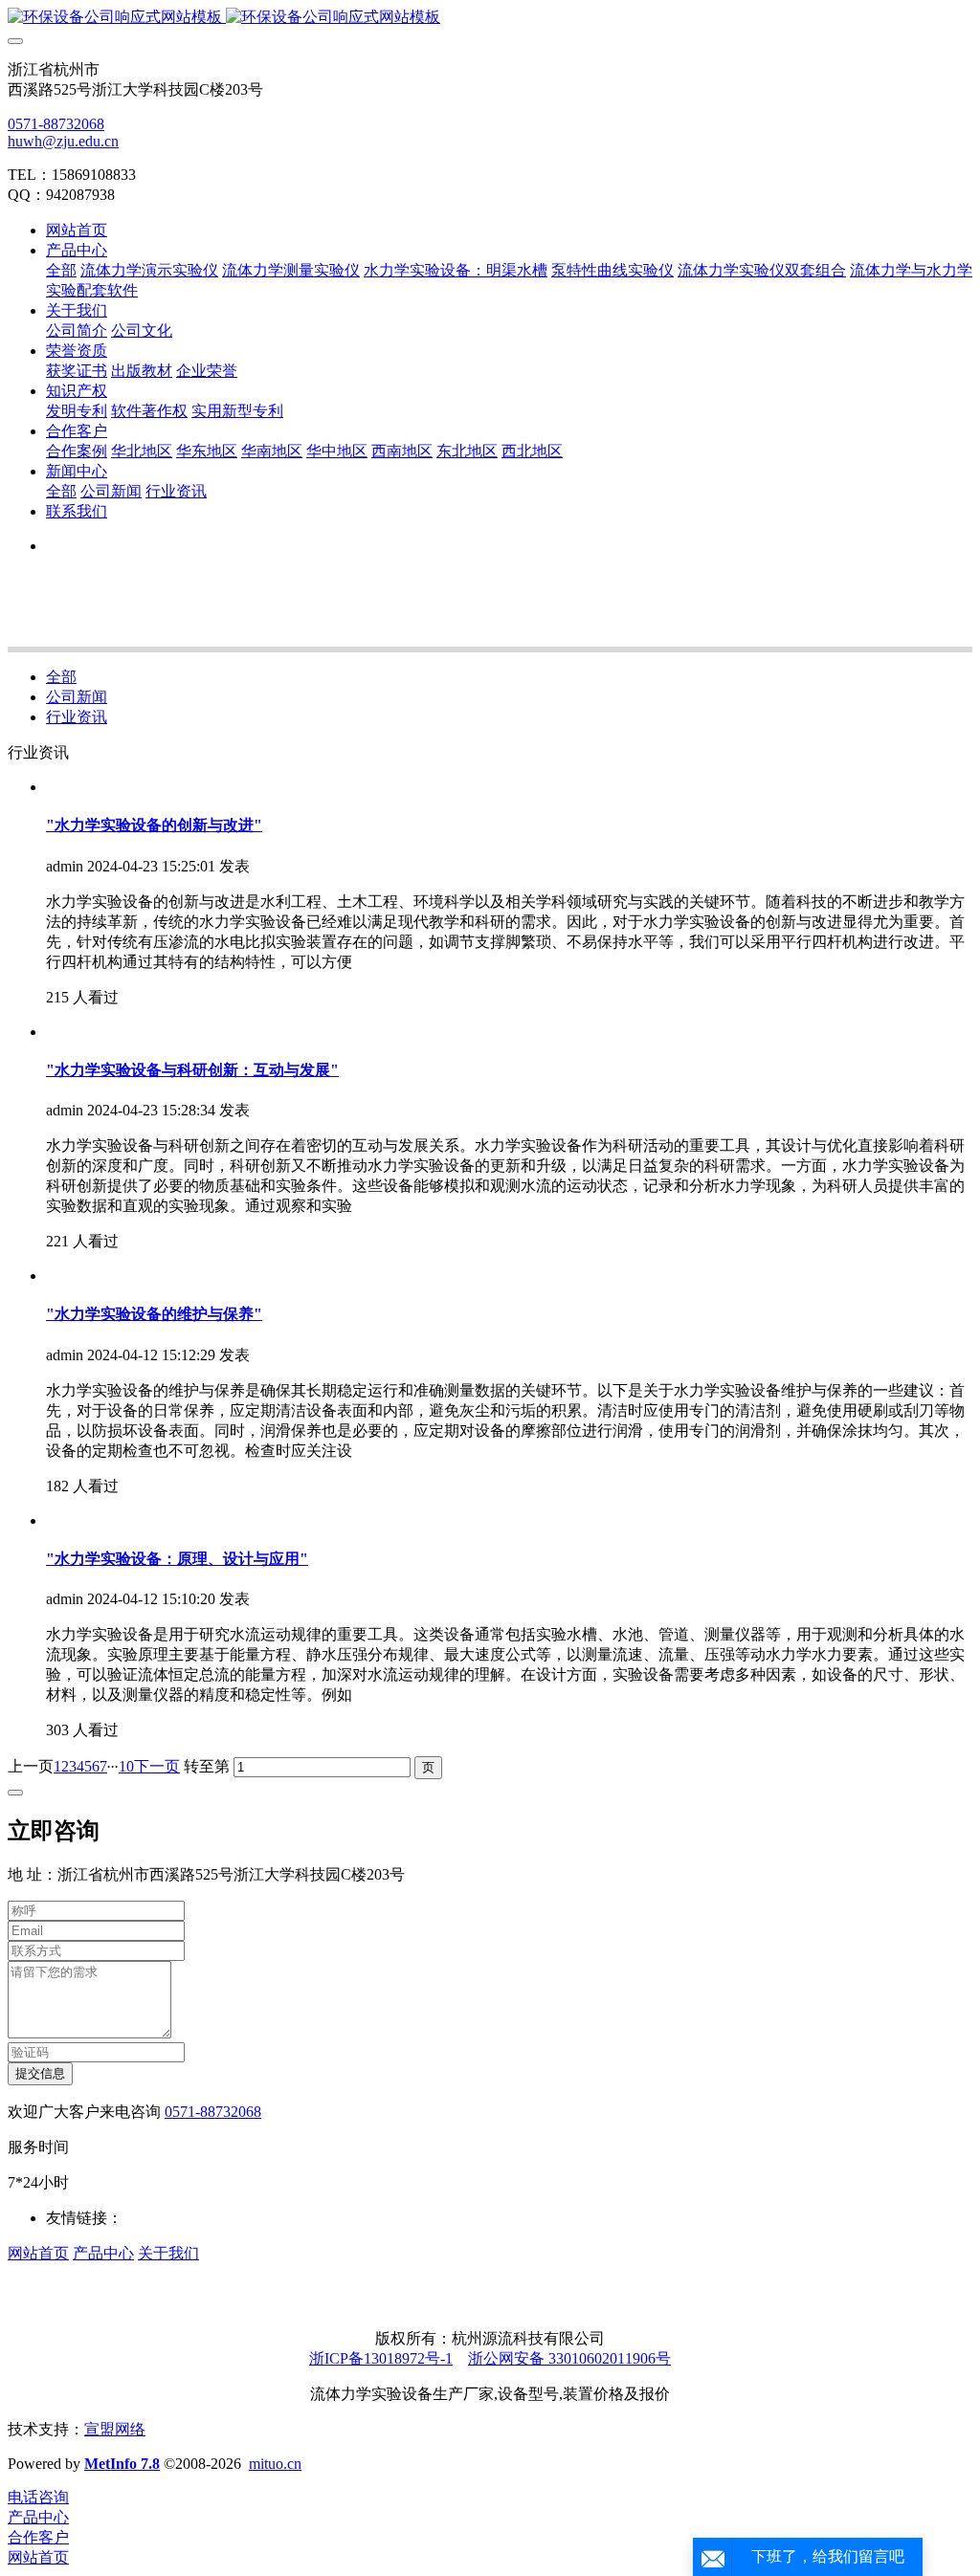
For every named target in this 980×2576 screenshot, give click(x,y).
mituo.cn (275, 2464)
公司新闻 (77, 697)
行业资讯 (77, 717)
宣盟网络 (115, 2429)
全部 (61, 270)
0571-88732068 (56, 124)
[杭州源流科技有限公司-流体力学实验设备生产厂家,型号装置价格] (490, 18)
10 (126, 1766)
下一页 (157, 1766)
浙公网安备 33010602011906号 (569, 2358)
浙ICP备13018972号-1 (381, 2358)
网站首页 (77, 230)
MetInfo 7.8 (122, 2464)
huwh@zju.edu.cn (63, 141)
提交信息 (40, 2073)
